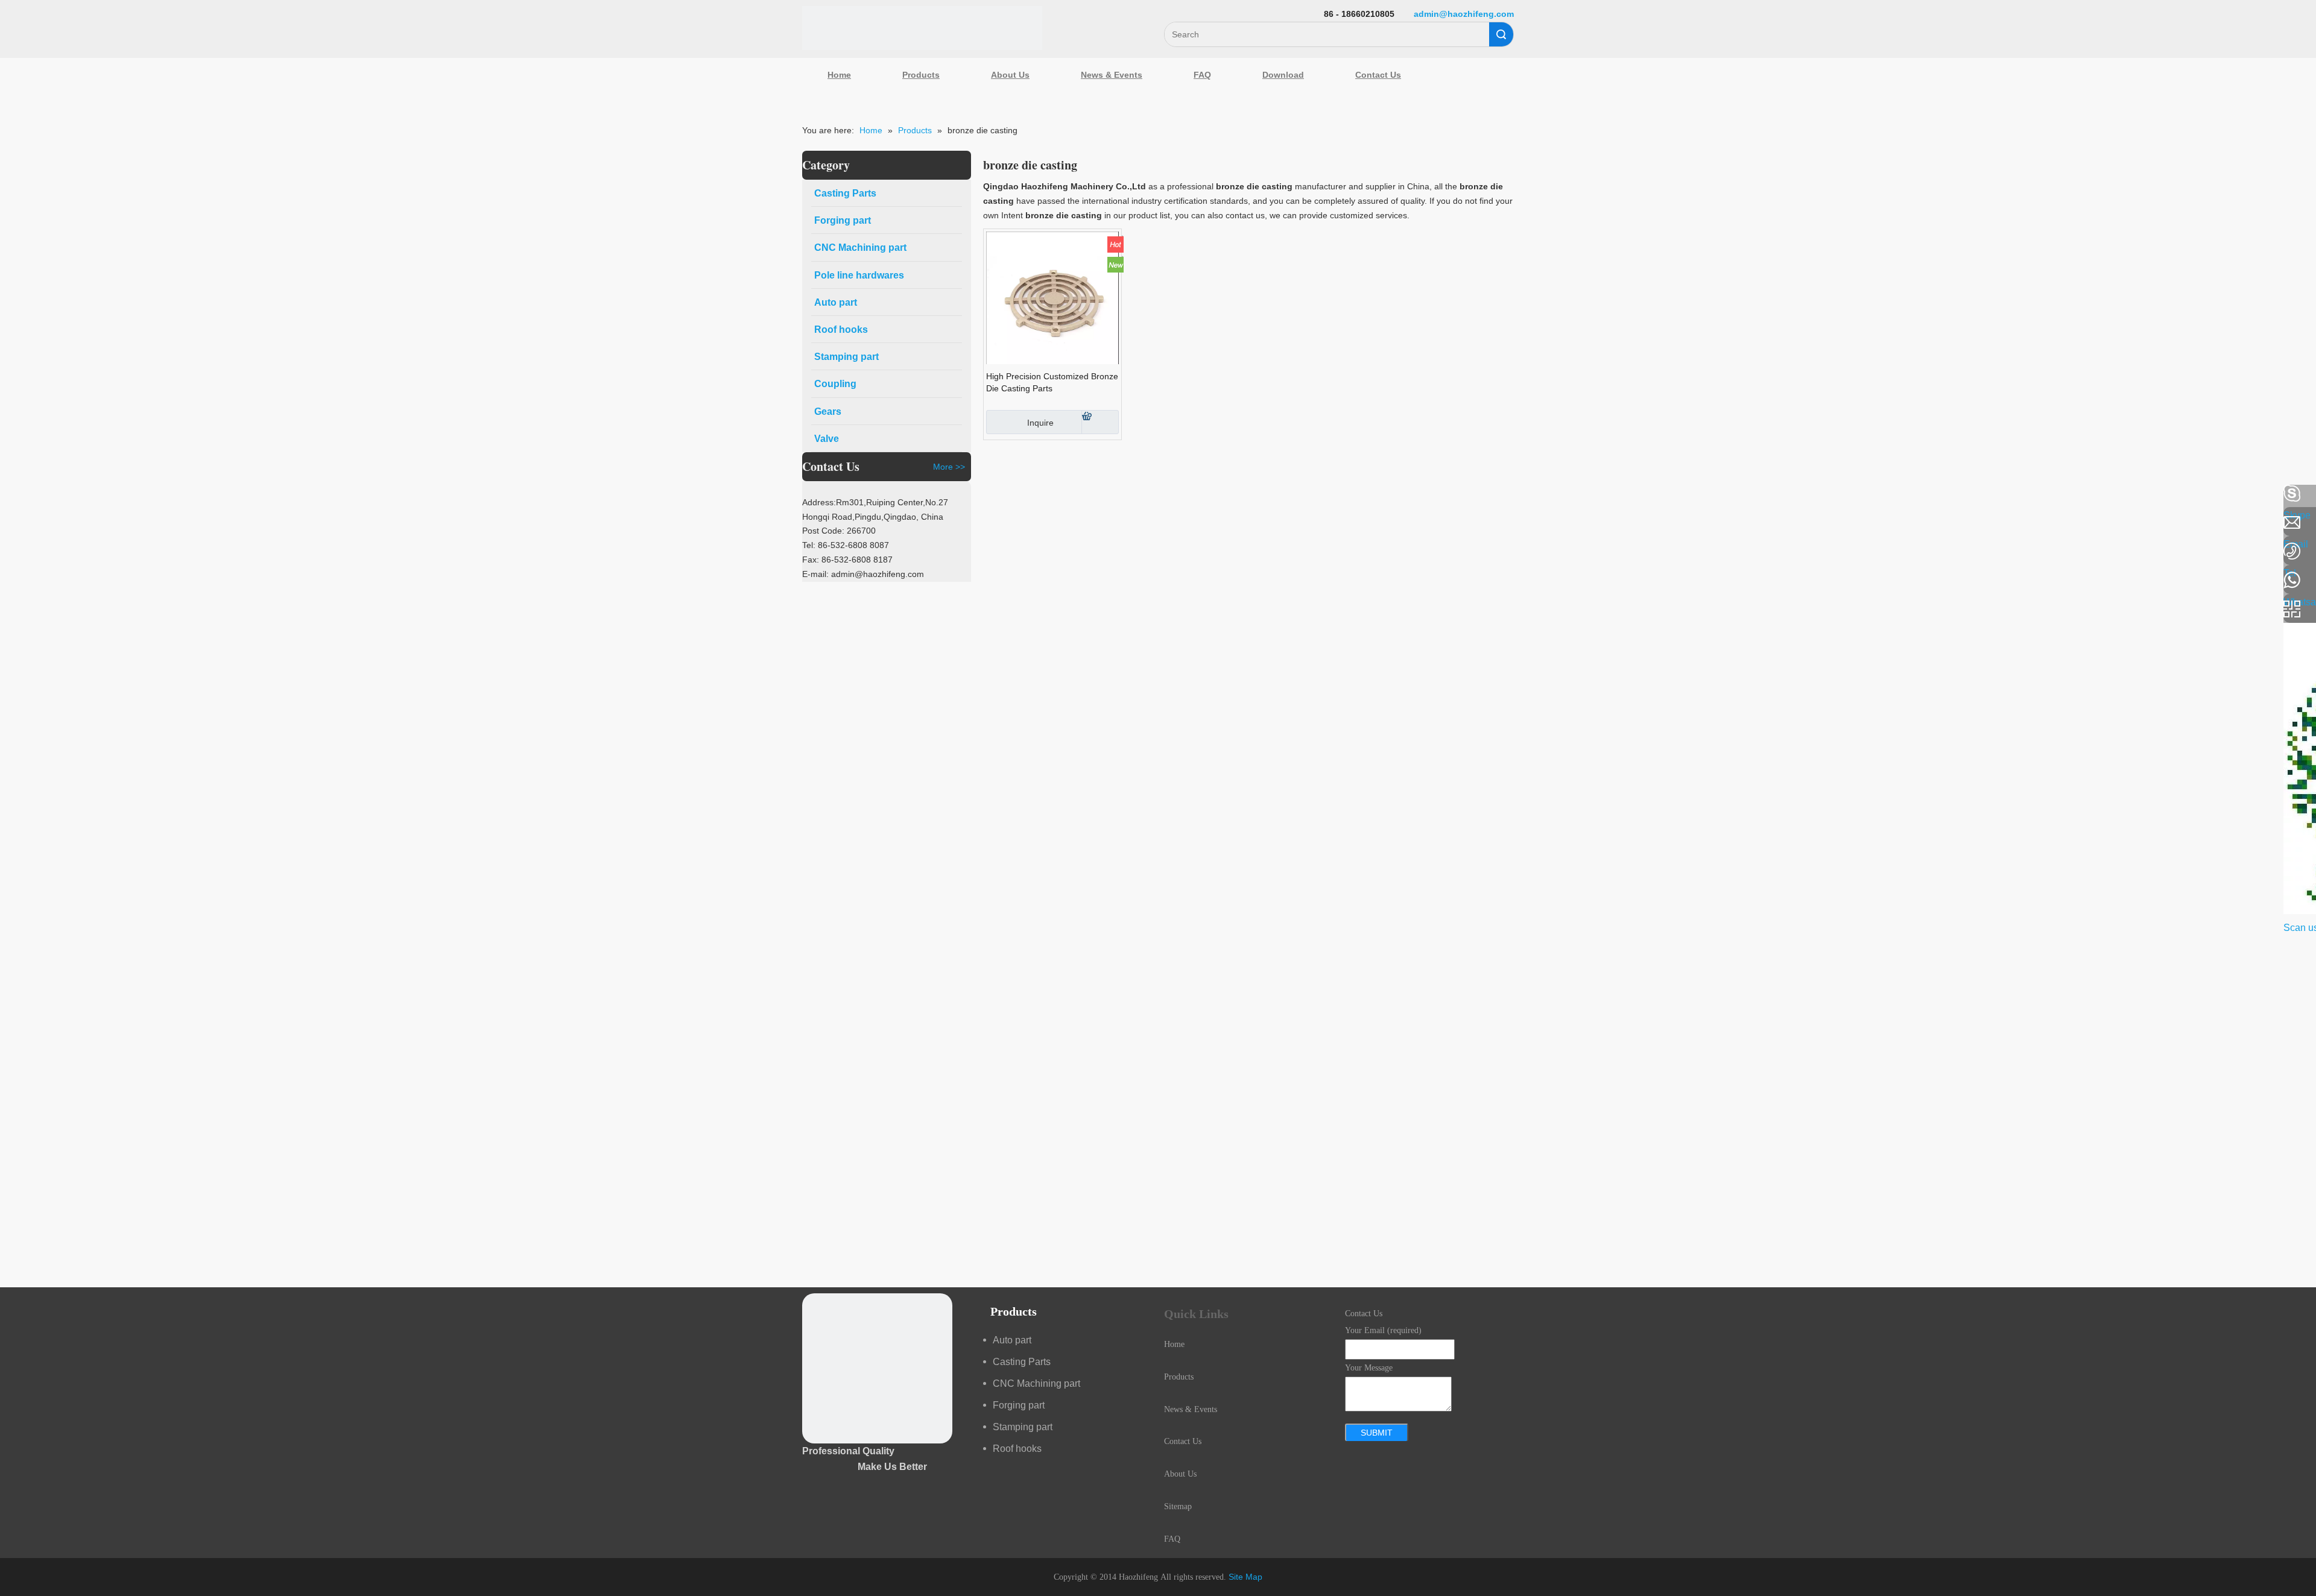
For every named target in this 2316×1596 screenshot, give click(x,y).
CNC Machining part (1036, 1383)
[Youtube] (15, 590)
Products (921, 75)
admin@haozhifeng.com (1464, 14)
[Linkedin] (15, 526)
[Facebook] (15, 494)
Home (839, 75)
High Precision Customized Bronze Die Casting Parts (1052, 382)
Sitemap (1178, 1506)
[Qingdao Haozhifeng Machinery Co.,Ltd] (922, 28)
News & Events (1112, 75)
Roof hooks (1017, 1449)
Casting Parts (1022, 1362)
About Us (1010, 75)
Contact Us (1378, 75)
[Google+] (15, 558)
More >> (949, 467)
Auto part (1012, 1340)
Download (1283, 75)
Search (1501, 34)
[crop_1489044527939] (877, 1368)
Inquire (1040, 423)
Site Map (1245, 1577)
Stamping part (1023, 1427)
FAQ (1202, 75)
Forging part (1019, 1405)
